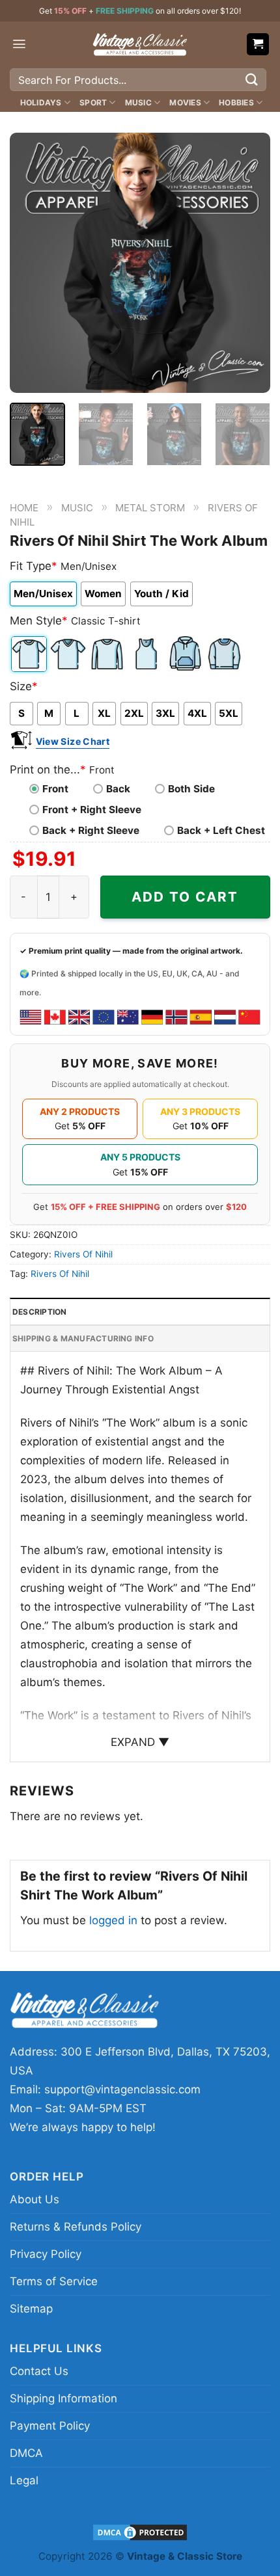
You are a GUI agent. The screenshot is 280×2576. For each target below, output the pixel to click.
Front (55, 789)
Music (138, 102)
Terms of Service (54, 2281)
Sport (93, 102)
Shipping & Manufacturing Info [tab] (83, 1338)
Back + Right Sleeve (91, 830)
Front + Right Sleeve (92, 810)
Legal (24, 2480)
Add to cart (185, 897)
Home (24, 508)
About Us (35, 2199)
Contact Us (39, 2371)
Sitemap (31, 2309)
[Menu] (19, 44)
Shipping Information (63, 2398)
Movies (185, 102)
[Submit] (252, 80)
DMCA (26, 2453)
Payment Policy (50, 2426)
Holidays (41, 102)
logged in (113, 1920)
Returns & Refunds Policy (76, 2227)
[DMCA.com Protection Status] (140, 2531)
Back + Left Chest (221, 830)
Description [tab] (40, 1312)
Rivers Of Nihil (83, 1254)
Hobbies (236, 102)
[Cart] (258, 45)
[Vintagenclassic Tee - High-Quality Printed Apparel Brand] (140, 44)
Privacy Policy (46, 2254)
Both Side (191, 789)
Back (118, 789)
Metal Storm (150, 508)
